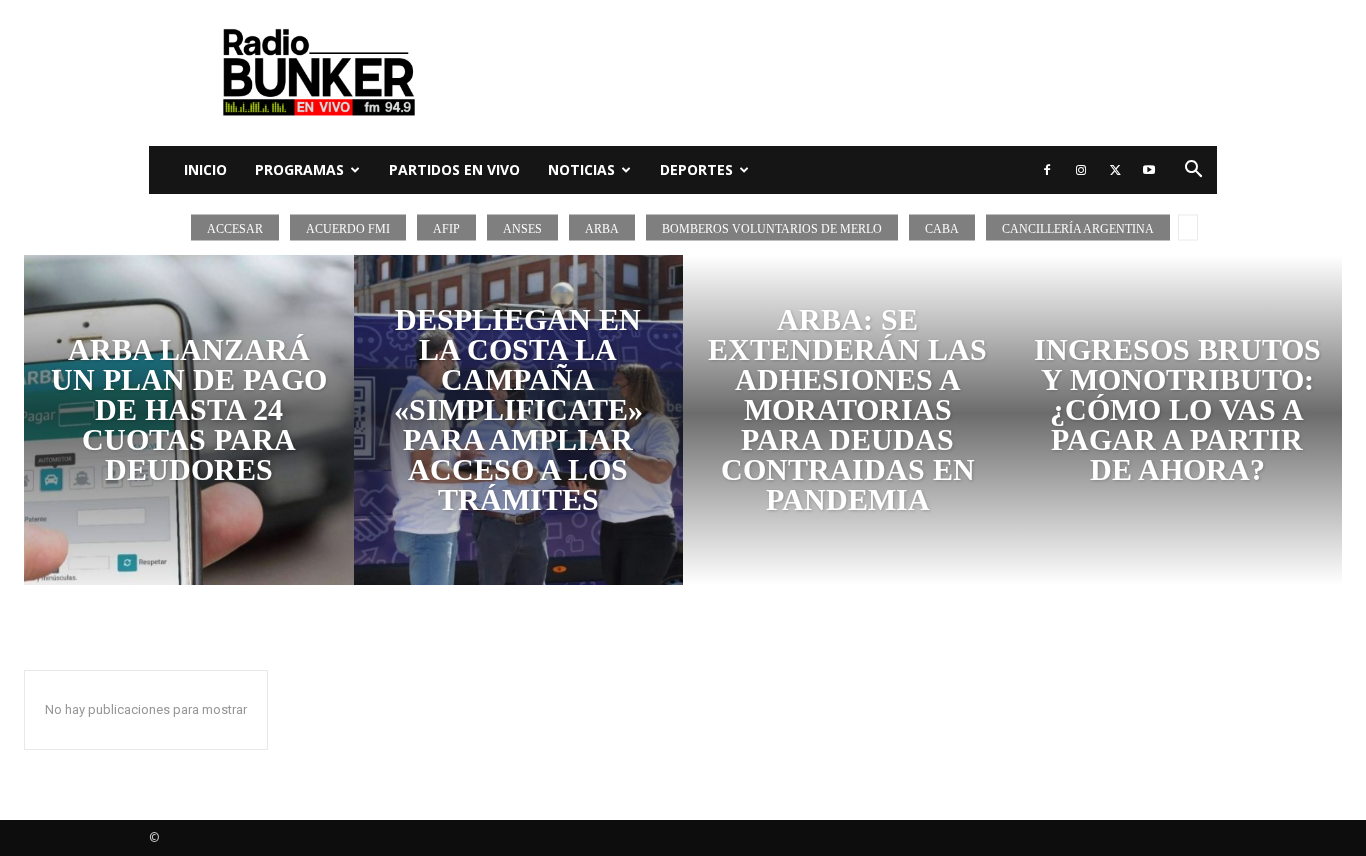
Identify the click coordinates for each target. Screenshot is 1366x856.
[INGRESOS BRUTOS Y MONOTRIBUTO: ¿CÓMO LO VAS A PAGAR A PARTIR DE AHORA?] (1178, 420)
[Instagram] (1081, 170)
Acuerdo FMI (348, 228)
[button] (1193, 171)
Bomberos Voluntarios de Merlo (772, 228)
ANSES (522, 228)
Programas (299, 169)
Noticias (581, 169)
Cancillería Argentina (1078, 228)
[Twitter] (1115, 170)
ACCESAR (235, 228)
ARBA (602, 228)
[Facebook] (1047, 170)
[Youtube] (1149, 170)
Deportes (696, 169)
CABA (942, 228)
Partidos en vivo (454, 169)
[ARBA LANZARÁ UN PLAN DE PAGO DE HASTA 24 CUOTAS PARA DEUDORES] (189, 420)
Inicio (205, 169)
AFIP (446, 228)
